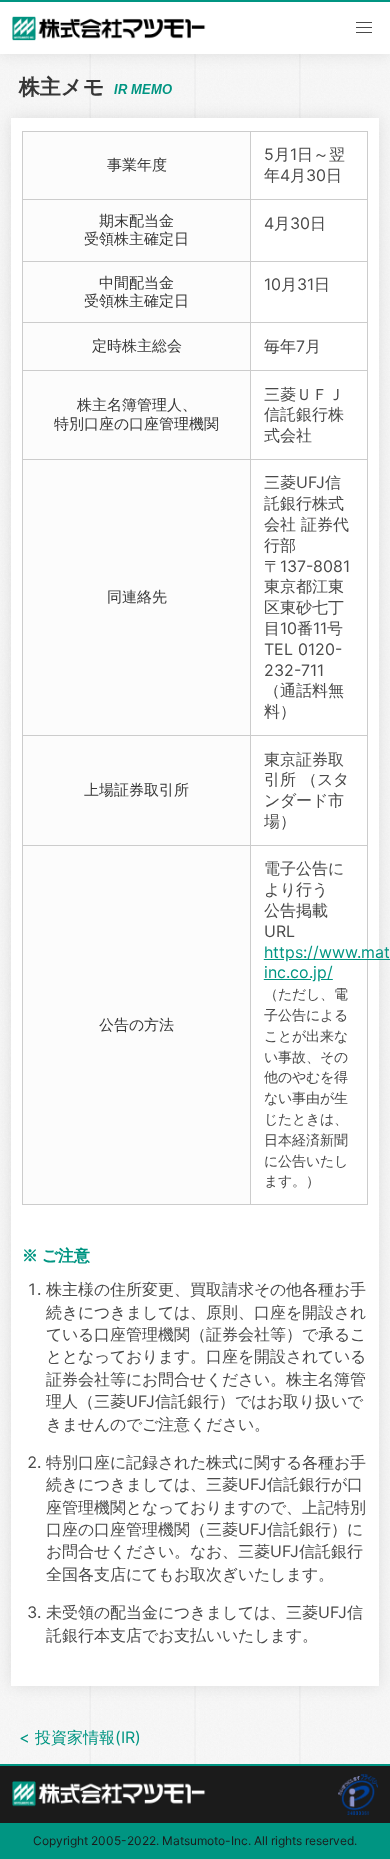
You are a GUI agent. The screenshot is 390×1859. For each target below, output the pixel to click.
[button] (364, 28)
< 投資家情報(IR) (80, 1737)
